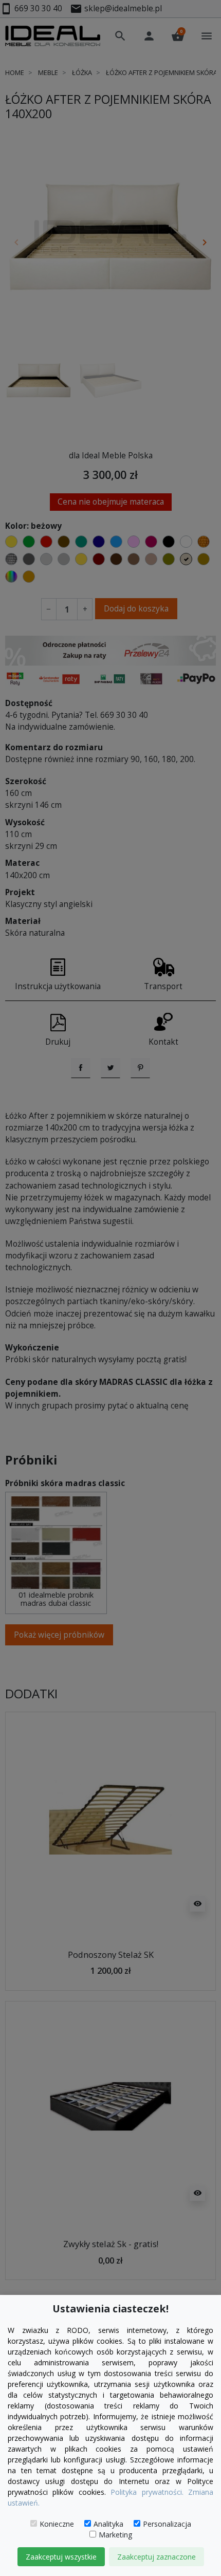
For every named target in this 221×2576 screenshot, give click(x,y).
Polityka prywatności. (147, 2492)
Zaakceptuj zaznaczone (156, 2557)
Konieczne (57, 2524)
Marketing (115, 2535)
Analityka (108, 2524)
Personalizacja (167, 2524)
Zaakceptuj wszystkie (61, 2557)
